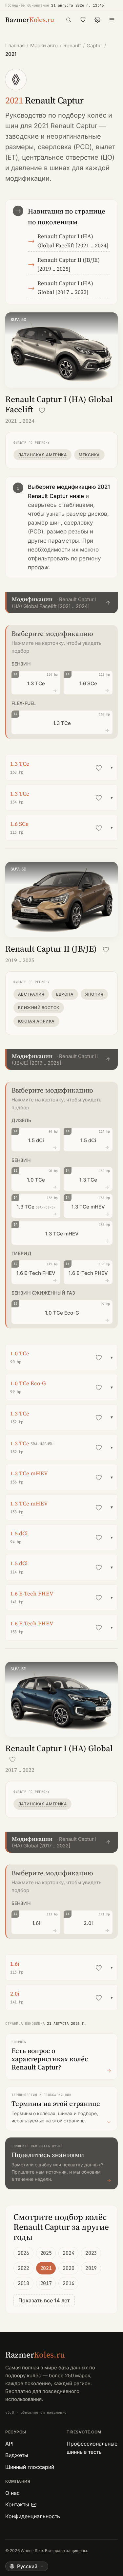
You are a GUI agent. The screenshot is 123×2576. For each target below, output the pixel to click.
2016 (68, 2283)
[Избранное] (83, 20)
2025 (46, 2253)
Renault (72, 45)
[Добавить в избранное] (42, 410)
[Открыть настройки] (97, 20)
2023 (91, 2253)
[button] (61, 603)
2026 (23, 2253)
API (9, 2444)
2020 (68, 2268)
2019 (91, 2268)
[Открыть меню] (112, 20)
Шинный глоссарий (30, 2467)
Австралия (31, 994)
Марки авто (44, 45)
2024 (68, 2253)
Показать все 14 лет (44, 2300)
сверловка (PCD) (65, 147)
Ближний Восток (39, 1008)
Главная (15, 45)
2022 (23, 2268)
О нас (12, 2493)
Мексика (89, 455)
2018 (23, 2283)
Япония (94, 994)
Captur (94, 45)
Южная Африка (36, 1021)
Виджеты (17, 2455)
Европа (65, 994)
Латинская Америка (42, 455)
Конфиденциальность (33, 2516)
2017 (46, 2283)
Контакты (17, 2504)
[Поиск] (69, 20)
